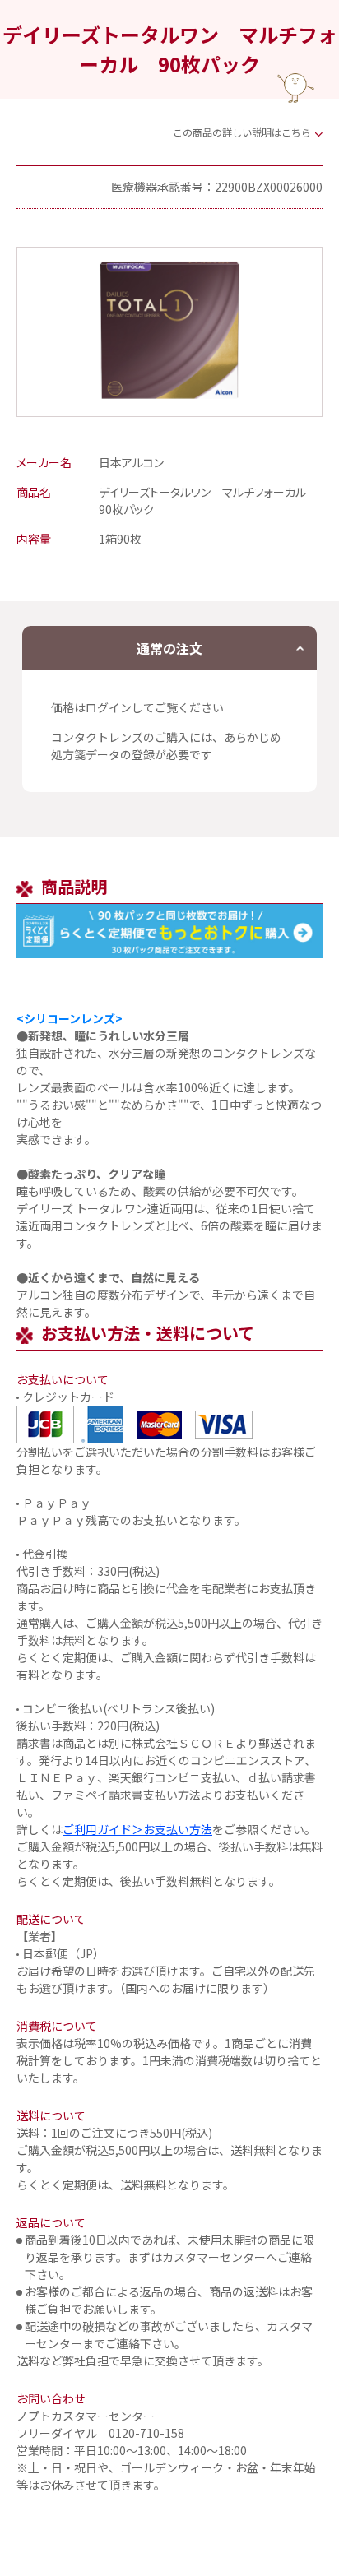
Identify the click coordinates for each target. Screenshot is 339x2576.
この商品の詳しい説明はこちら (242, 132)
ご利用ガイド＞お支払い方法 (137, 1829)
